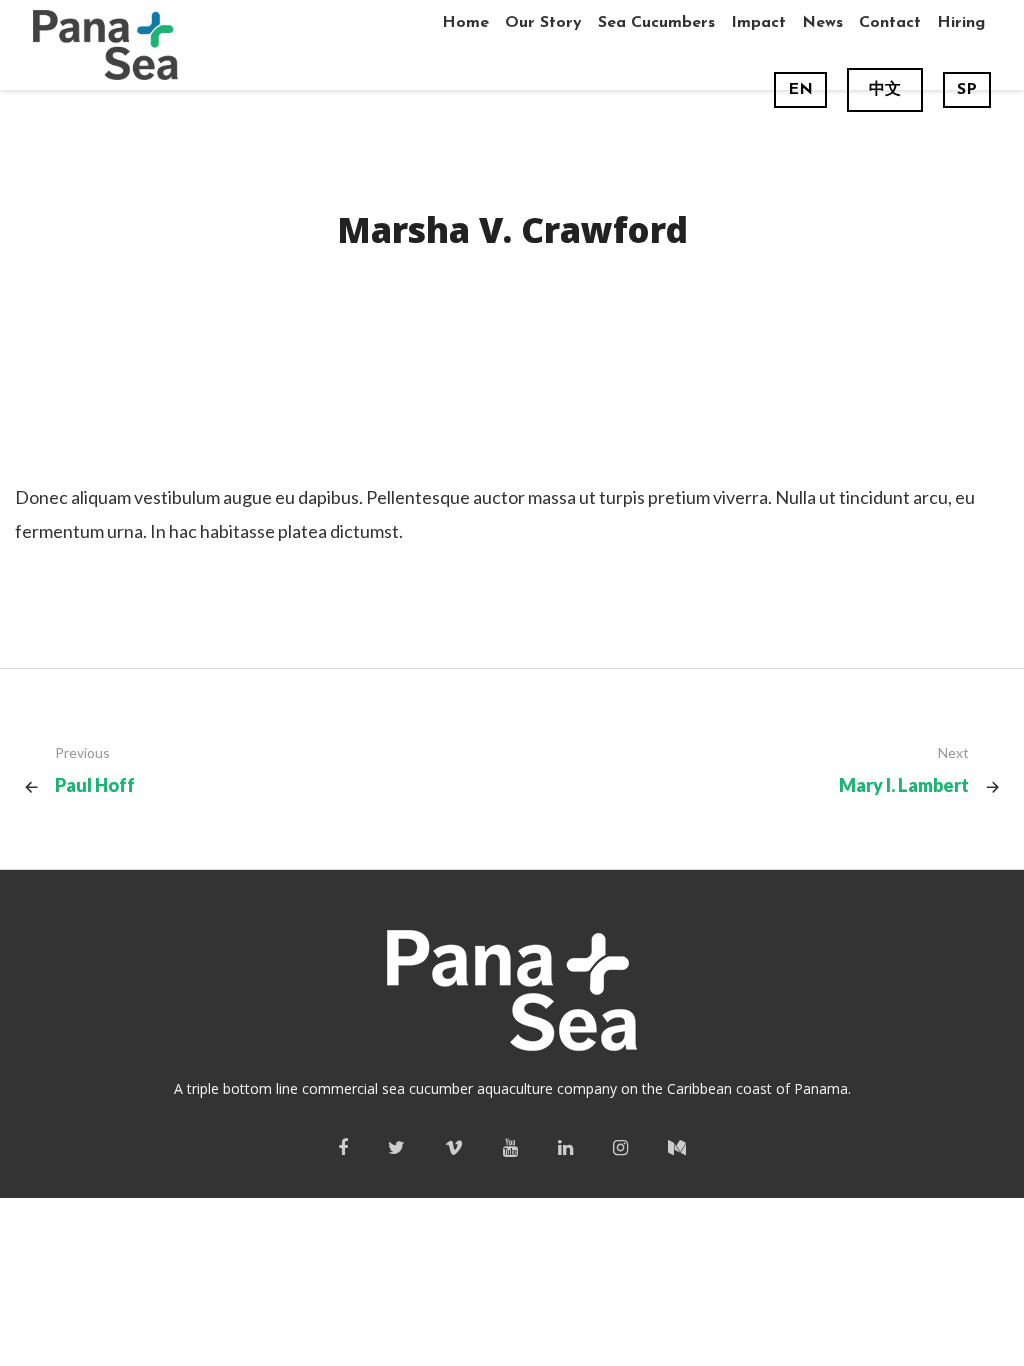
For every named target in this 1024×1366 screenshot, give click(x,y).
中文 (885, 90)
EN (800, 90)
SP (967, 90)
